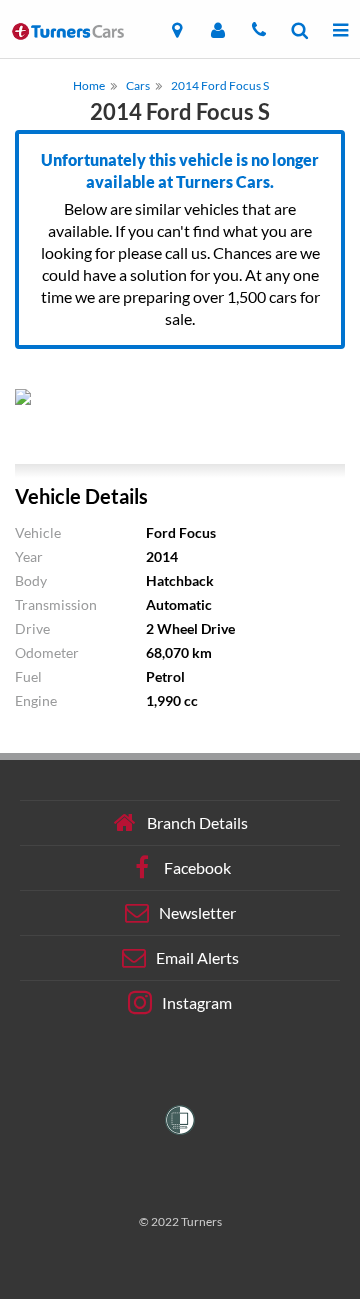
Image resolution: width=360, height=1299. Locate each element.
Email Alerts (197, 957)
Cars (138, 85)
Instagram (197, 1002)
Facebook (197, 867)
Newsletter (197, 912)
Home (89, 85)
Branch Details (197, 822)
